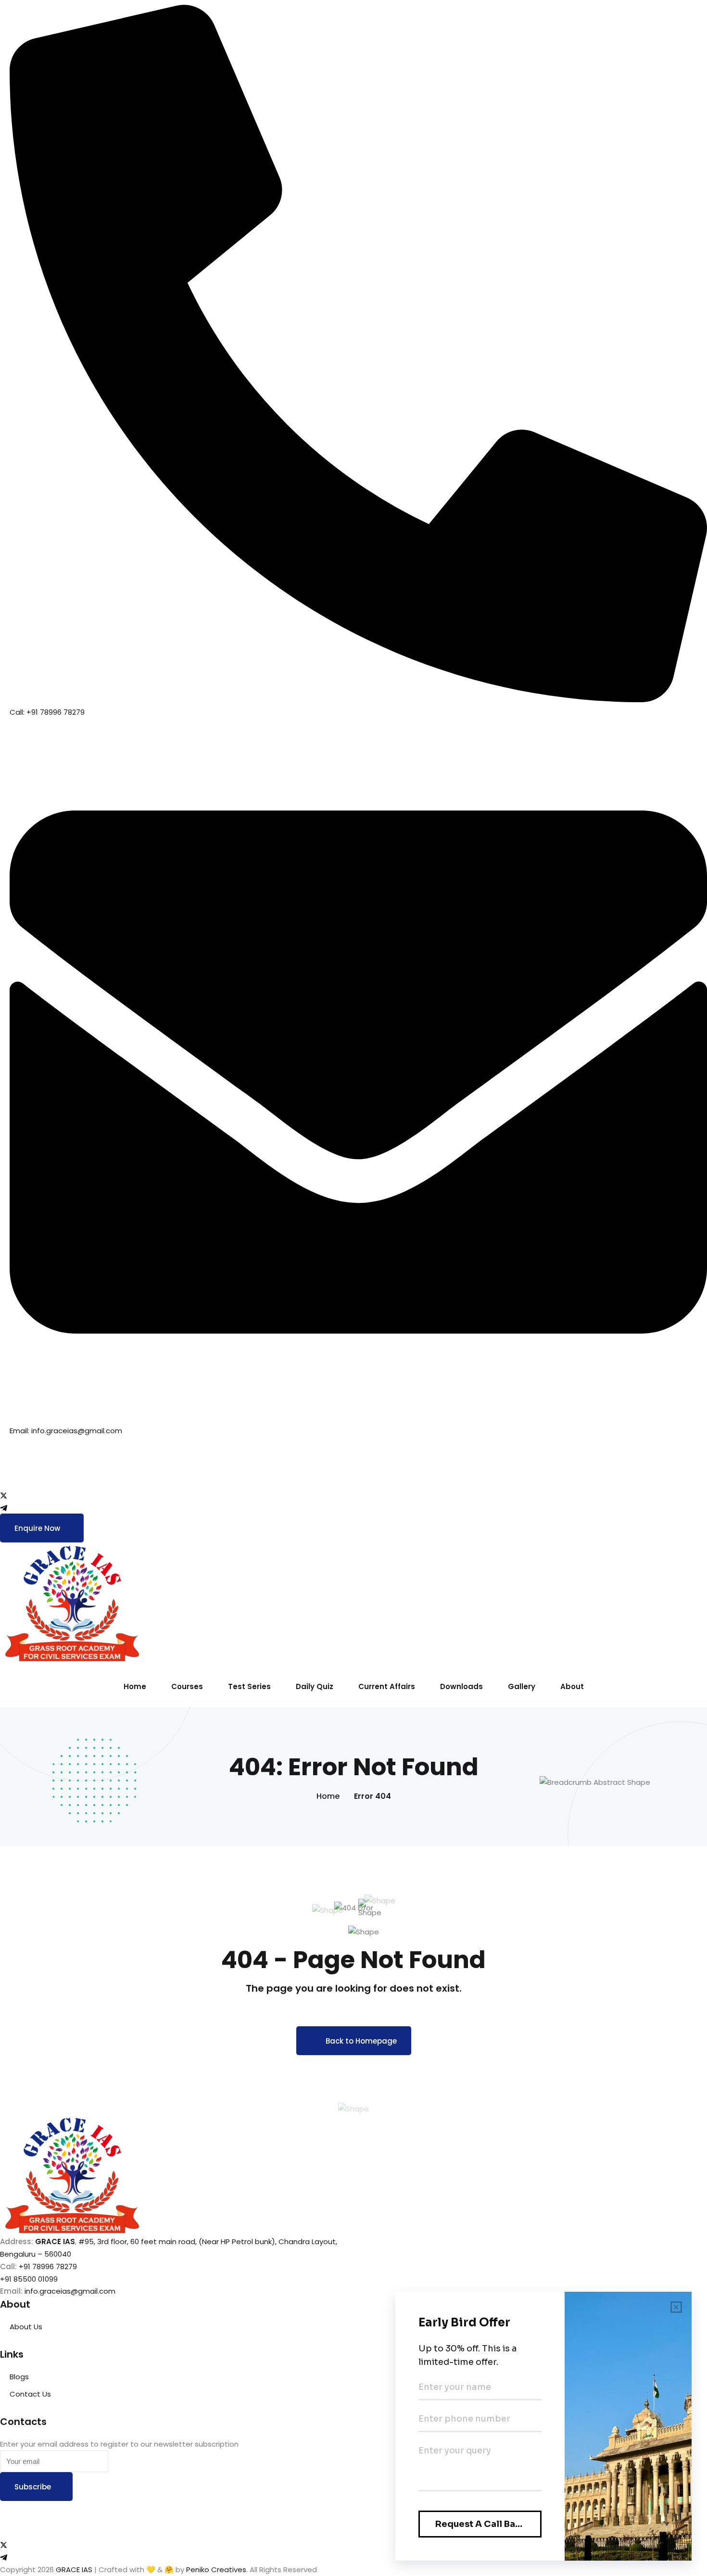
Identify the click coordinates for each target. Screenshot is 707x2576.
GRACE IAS (74, 2570)
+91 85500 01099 (29, 2279)
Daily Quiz (315, 1686)
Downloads (461, 1686)
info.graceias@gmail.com (70, 2291)
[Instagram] (353, 1470)
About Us (26, 2327)
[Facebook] (353, 1458)
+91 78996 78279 (48, 2267)
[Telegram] (353, 1508)
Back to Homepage (361, 2041)
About (572, 1686)
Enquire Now (37, 1528)
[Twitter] (353, 1495)
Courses (187, 1686)
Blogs (19, 2377)
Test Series (249, 1686)
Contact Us (30, 2394)
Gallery (522, 1686)
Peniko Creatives (216, 2570)
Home (135, 1686)
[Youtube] (353, 1483)
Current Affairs (387, 1686)
